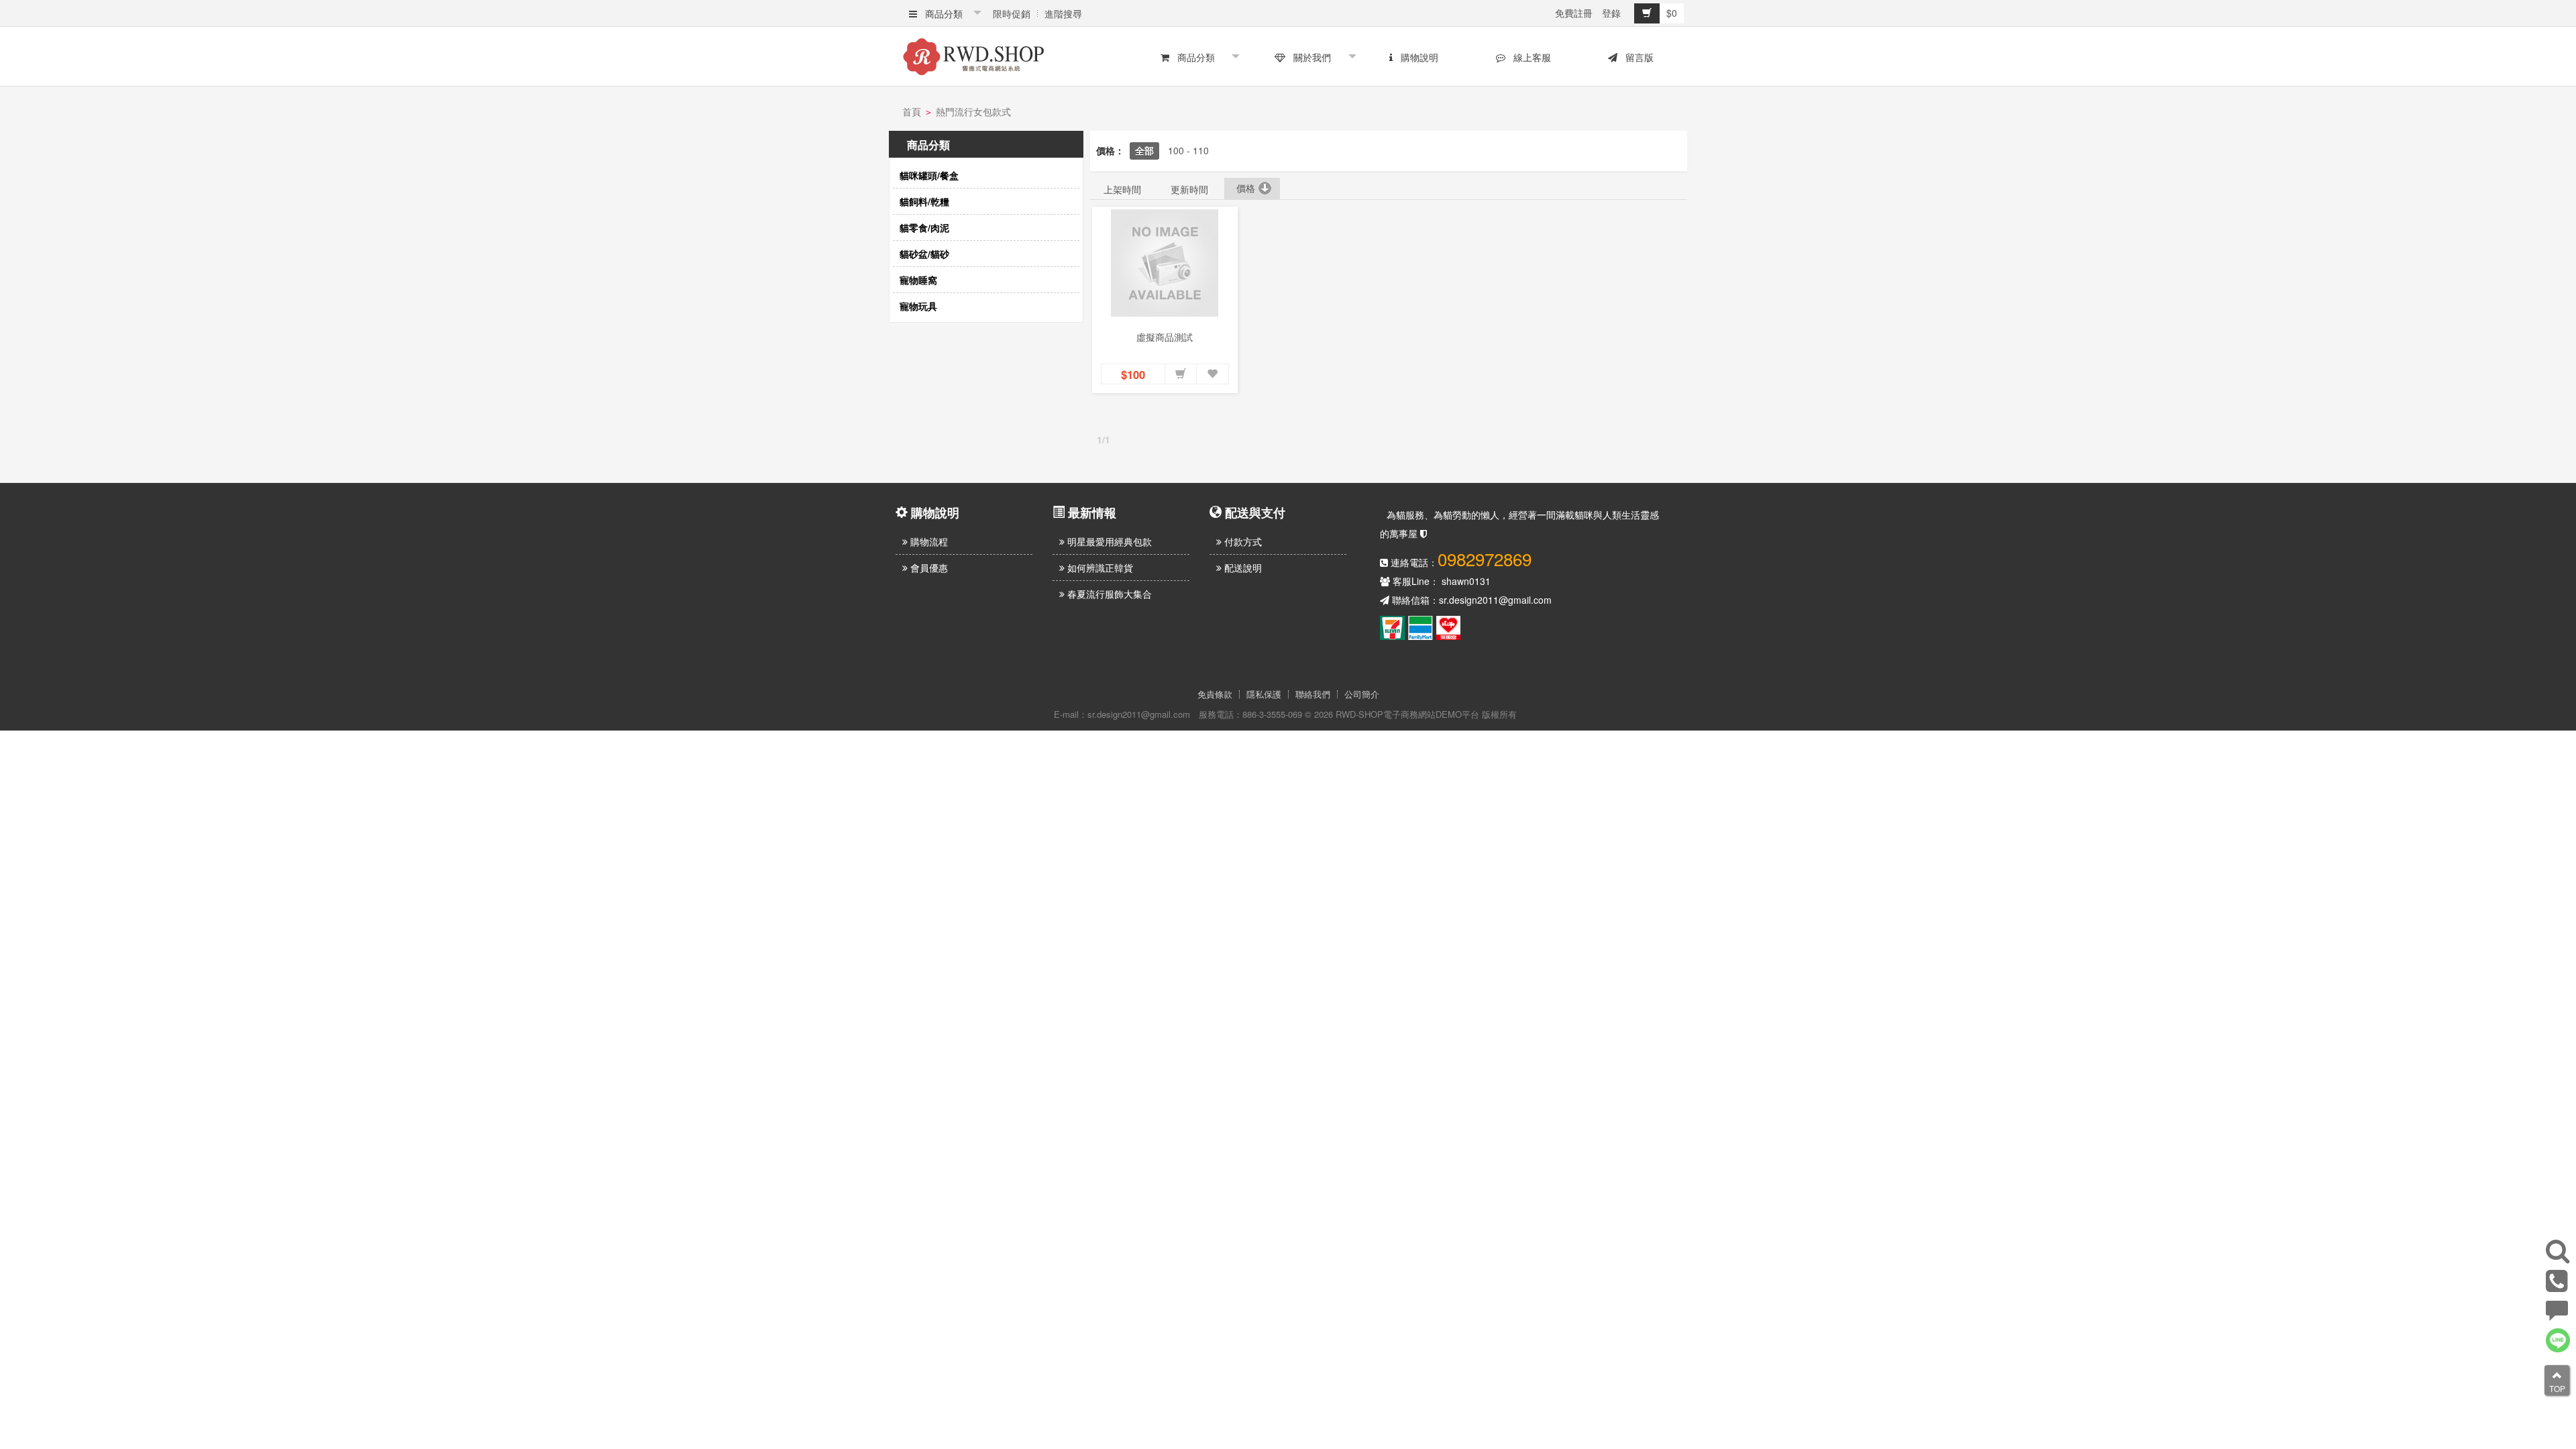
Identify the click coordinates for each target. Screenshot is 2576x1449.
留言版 (1637, 57)
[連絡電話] (2557, 1286)
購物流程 (928, 541)
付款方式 (1242, 541)
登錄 (1611, 13)
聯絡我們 (1313, 694)
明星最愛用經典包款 (1108, 541)
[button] (1181, 374)
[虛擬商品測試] (1165, 263)
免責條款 (1215, 694)
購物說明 (1417, 57)
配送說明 (1242, 568)
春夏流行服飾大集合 (1108, 594)
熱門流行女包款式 (973, 111)
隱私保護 (1264, 694)
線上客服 (1529, 57)
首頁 (912, 111)
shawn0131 (1466, 581)
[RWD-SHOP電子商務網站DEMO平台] (973, 54)
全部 (1144, 150)
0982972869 (1485, 558)
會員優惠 (928, 568)
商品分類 (941, 13)
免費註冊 (1574, 13)
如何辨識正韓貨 (1099, 568)
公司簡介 (1362, 694)
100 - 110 (1188, 150)
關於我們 (1309, 57)
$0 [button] (1672, 13)
